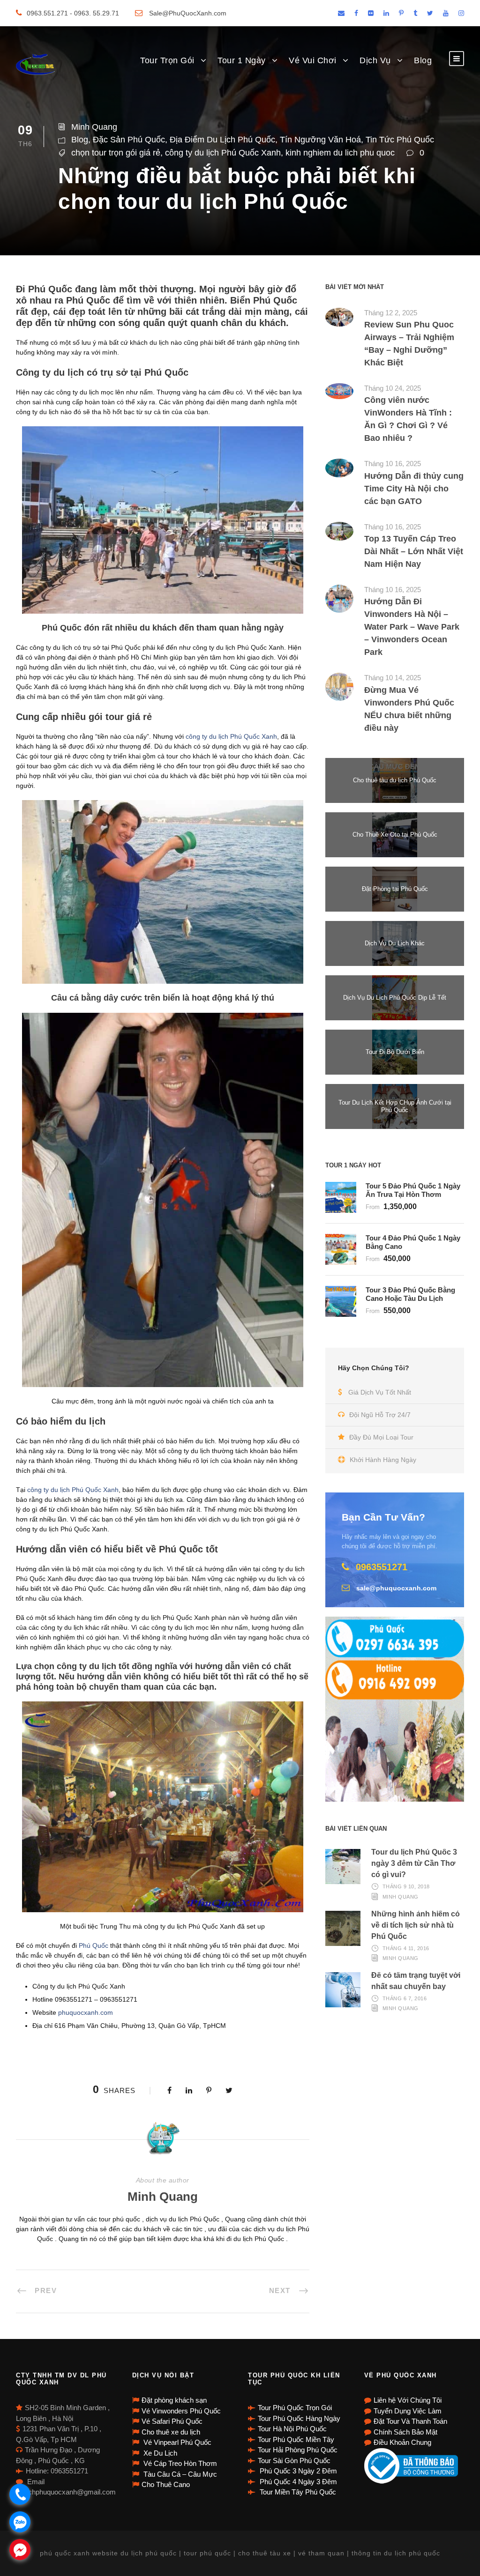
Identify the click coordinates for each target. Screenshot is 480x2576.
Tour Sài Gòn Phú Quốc (294, 2461)
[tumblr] (415, 13)
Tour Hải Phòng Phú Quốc (298, 2450)
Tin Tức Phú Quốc (400, 140)
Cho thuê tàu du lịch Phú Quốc (395, 780)
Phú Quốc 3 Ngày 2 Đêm (297, 2471)
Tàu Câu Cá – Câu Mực (179, 2474)
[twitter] (430, 13)
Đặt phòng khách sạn (174, 2400)
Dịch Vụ (375, 60)
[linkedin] (386, 13)
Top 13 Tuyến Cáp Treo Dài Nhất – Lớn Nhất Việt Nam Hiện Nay (414, 551)
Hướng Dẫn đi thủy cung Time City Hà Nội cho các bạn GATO (414, 489)
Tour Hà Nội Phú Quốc (292, 2429)
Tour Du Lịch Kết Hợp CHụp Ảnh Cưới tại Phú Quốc (395, 1106)
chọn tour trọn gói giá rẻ (116, 153)
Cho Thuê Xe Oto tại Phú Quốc (395, 835)
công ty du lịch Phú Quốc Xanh (223, 153)
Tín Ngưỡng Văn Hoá (320, 140)
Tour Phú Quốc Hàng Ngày (299, 2418)
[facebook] (356, 13)
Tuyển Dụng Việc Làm (408, 2411)
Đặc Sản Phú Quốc (129, 140)
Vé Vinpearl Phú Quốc (176, 2442)
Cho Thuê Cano (166, 2484)
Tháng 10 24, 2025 (393, 388)
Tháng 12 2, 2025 (391, 313)
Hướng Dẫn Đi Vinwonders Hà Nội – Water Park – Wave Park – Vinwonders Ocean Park (412, 627)
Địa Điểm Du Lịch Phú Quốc (222, 140)
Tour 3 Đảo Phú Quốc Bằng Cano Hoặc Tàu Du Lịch (410, 1294)
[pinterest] (401, 13)
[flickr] (371, 13)
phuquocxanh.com (86, 2012)
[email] (341, 13)
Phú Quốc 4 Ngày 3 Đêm (297, 2482)
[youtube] (446, 13)
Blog (423, 60)
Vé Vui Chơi (313, 60)
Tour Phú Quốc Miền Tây (296, 2439)
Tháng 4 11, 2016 (406, 1948)
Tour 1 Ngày (242, 60)
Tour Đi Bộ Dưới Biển (395, 1052)
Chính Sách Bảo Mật (405, 2432)
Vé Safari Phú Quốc (172, 2421)
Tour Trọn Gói (167, 60)
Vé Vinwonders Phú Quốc (181, 2411)
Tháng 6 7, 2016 (405, 1998)
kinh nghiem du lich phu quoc (340, 153)
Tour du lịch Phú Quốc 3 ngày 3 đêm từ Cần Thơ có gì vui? (414, 1863)
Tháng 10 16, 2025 (393, 464)
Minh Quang (94, 127)
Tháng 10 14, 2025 (393, 678)
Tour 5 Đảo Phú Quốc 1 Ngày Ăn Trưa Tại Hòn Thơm (413, 1190)
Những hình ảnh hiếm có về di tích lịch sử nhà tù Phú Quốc (416, 1925)
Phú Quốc (94, 1945)
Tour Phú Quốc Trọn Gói (295, 2408)
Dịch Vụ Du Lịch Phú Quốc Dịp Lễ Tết (395, 998)
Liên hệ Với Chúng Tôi (408, 2400)
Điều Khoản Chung (402, 2442)
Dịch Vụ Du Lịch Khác (395, 943)
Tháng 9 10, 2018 (406, 1886)
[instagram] (461, 13)
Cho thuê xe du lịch (171, 2432)
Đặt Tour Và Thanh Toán (410, 2421)
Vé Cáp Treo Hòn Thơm (179, 2463)
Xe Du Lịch (159, 2453)
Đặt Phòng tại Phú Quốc (395, 889)
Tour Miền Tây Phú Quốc (297, 2492)
